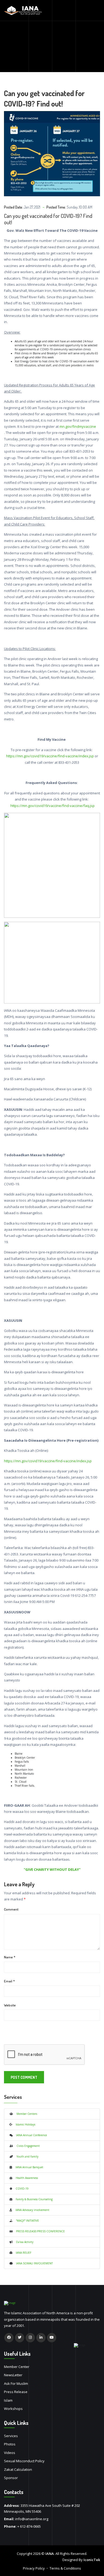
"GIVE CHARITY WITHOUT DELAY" (52, 1869)
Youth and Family (26, 2157)
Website (10, 2005)
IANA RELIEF (22, 2253)
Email (9, 1981)
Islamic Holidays (24, 2124)
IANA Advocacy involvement (31, 2210)
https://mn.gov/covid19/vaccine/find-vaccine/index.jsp (50, 756)
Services (11, 2436)
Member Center (17, 2367)
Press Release (16, 2392)
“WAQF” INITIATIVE (26, 2221)
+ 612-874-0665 (29, 2526)
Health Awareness (25, 2178)
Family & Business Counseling (32, 2199)
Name (10, 1957)
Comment (11, 1909)
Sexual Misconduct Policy (24, 2461)
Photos (10, 2444)
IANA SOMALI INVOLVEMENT (33, 2263)
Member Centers (25, 2114)
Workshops (13, 2409)
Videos (10, 2453)
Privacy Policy (34, 2568)
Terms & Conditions (65, 2568)
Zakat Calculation (18, 2469)
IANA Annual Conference (30, 2135)
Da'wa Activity (23, 2242)
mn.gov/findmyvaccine (78, 426)
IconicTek (92, 2560)
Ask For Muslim (16, 2383)
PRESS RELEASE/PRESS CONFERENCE (39, 2231)
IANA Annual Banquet (28, 2167)
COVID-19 (20, 2189)
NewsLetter (13, 2375)
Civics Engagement (26, 2146)
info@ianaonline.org (32, 2519)
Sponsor (11, 2478)
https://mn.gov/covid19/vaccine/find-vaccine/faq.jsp (52, 806)
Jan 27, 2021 (32, 207)
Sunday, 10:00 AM (79, 207)
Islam (8, 2400)
